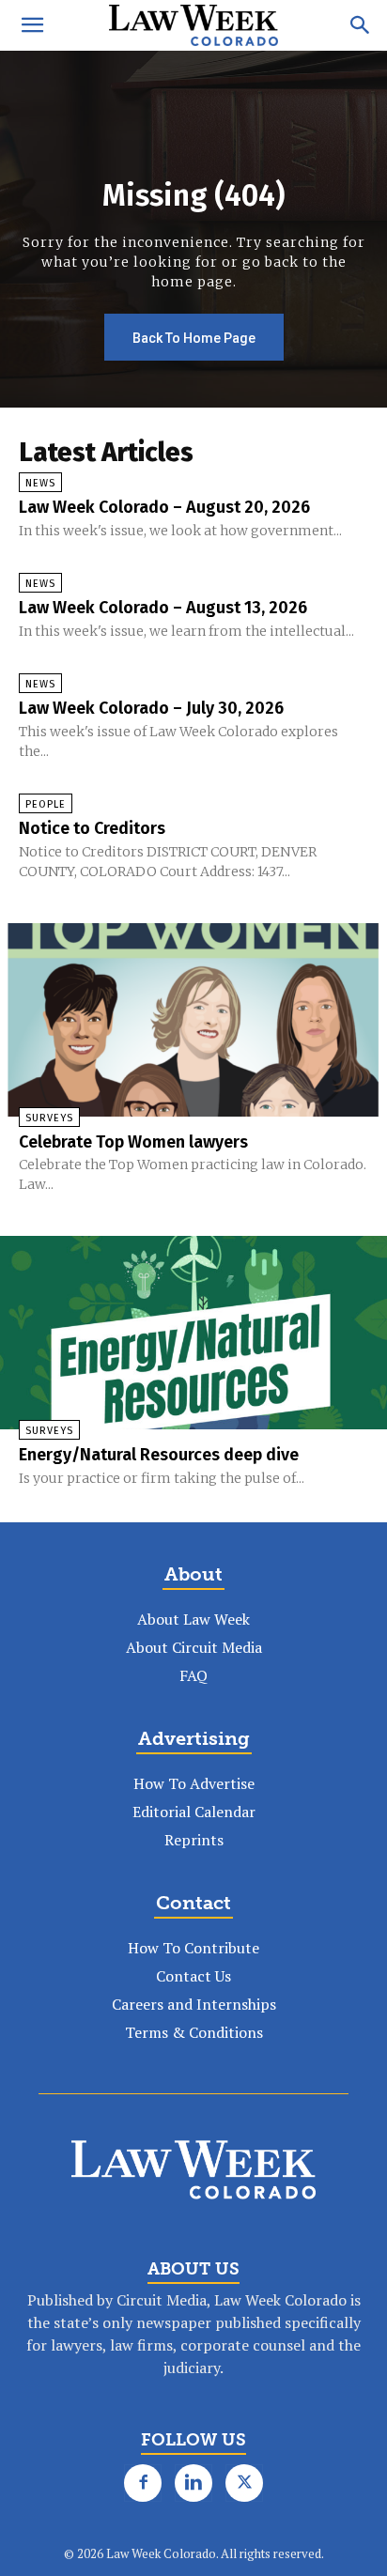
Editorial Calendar (194, 1812)
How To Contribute (193, 1948)
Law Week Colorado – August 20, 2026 (164, 507)
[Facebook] (143, 2483)
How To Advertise (194, 1783)
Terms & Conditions (194, 2032)
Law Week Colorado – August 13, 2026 (163, 608)
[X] (244, 2483)
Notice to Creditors (92, 828)
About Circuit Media (194, 1647)
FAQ (193, 1675)
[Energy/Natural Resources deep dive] (193, 1333)
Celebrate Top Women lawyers (133, 1142)
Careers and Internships (194, 2004)
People (46, 804)
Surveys (49, 1118)
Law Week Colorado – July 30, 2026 (151, 708)
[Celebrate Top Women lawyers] (193, 1020)
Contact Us (193, 1976)
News (40, 483)
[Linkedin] (193, 2483)
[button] (32, 25)
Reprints (194, 1840)
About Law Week (193, 1619)
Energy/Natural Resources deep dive (159, 1455)
